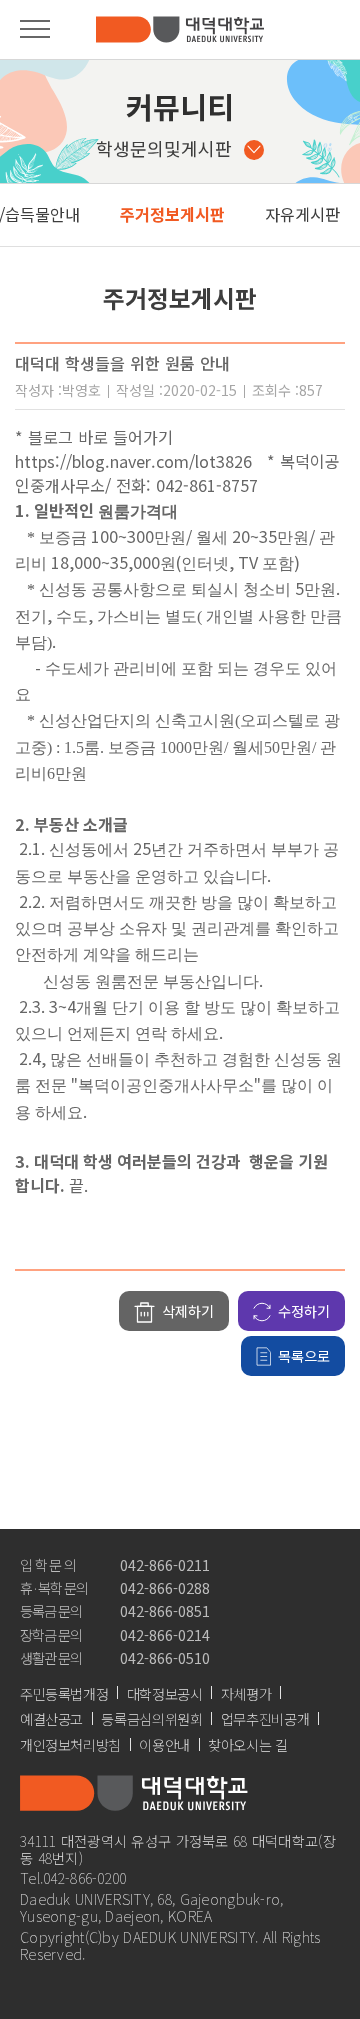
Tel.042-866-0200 (73, 1877)
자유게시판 (302, 214)
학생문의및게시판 (164, 148)
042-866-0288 (165, 1587)
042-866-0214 (165, 1634)
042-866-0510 (165, 1657)
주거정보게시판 (172, 214)
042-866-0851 (165, 1610)
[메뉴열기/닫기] (35, 29)
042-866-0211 (165, 1564)
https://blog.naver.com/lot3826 (133, 461)
